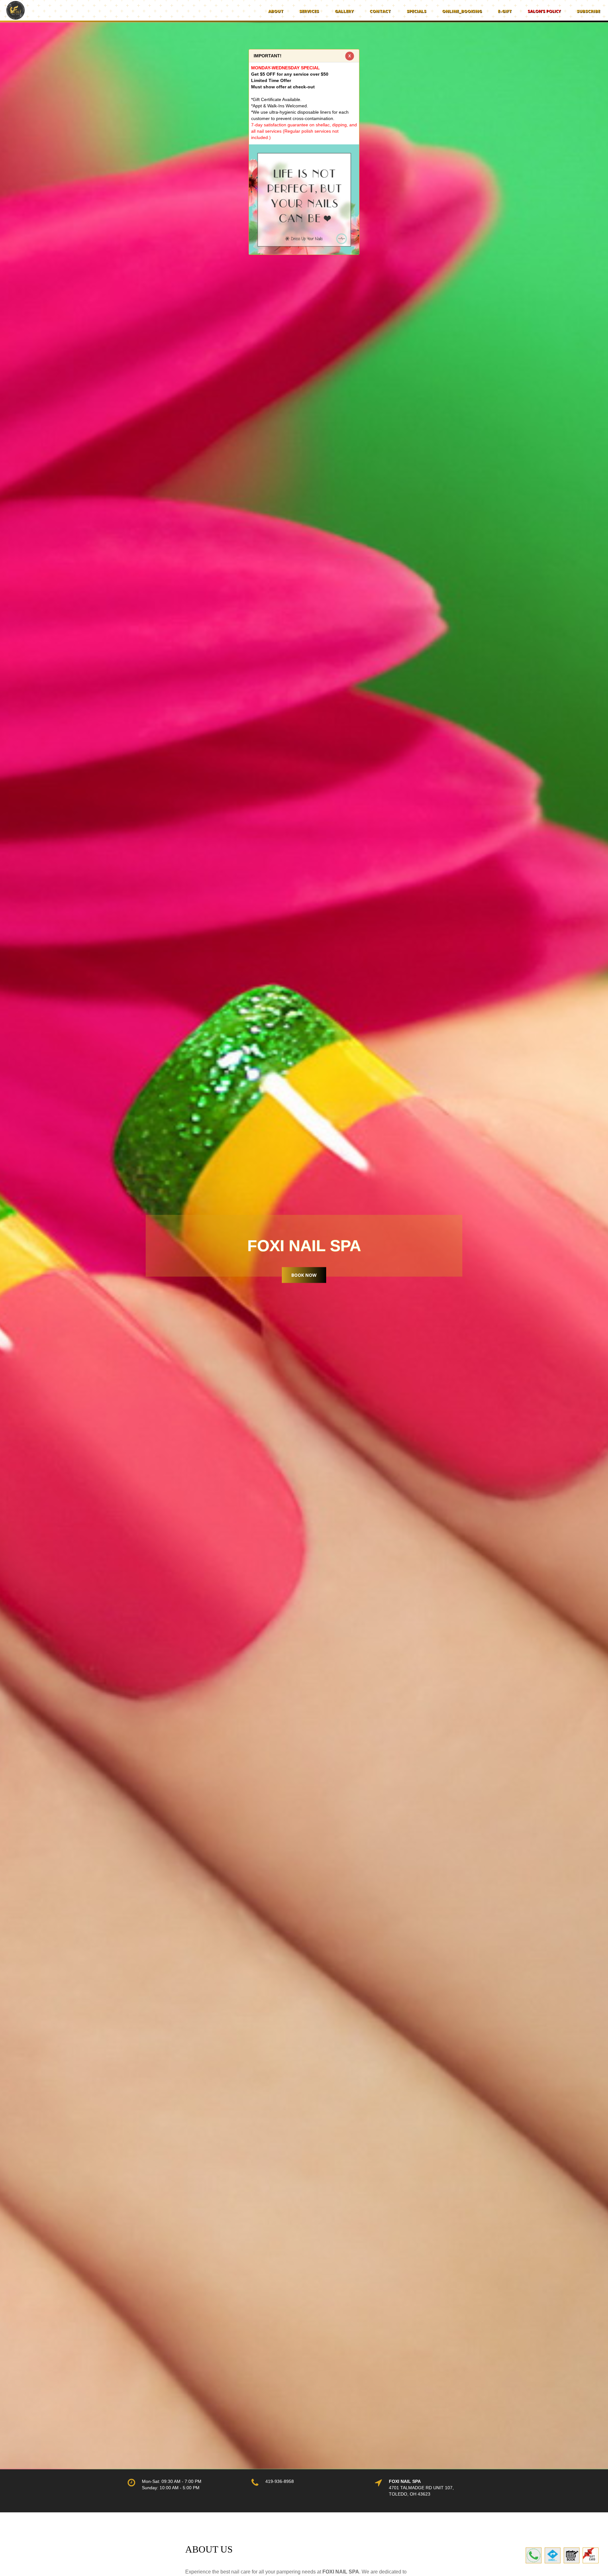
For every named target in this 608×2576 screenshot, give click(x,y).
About (276, 11)
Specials (416, 11)
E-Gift (505, 11)
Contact (380, 11)
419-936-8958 (280, 2481)
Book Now (304, 1275)
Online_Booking (462, 11)
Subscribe (588, 11)
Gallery (344, 11)
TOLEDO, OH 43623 (410, 2494)
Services (309, 11)
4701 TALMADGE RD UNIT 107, (421, 2488)
